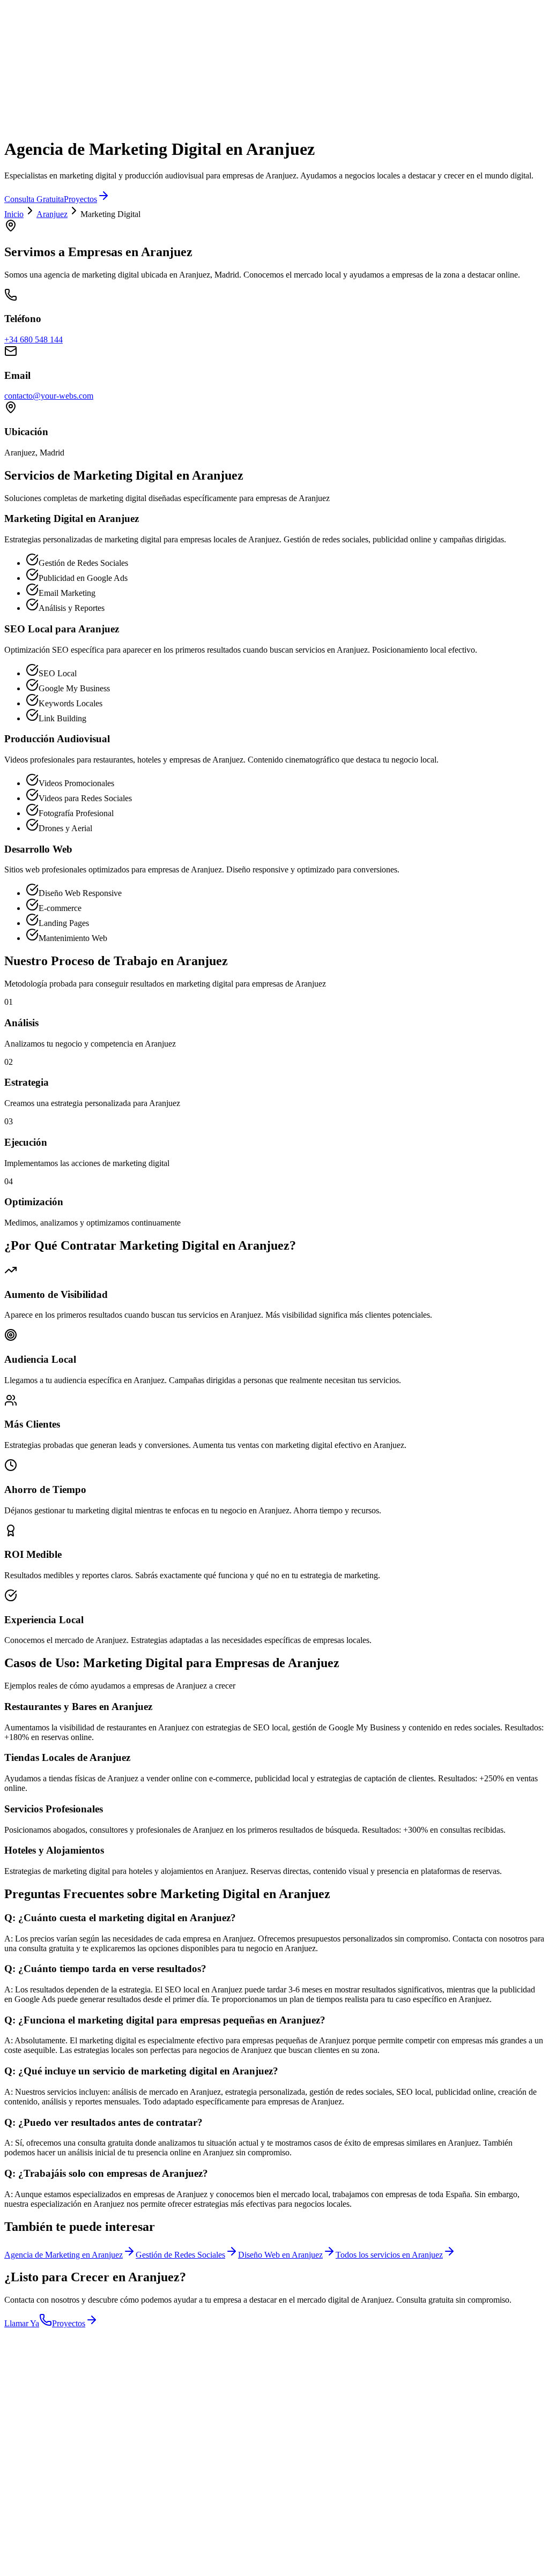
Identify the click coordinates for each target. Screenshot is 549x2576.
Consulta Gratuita (34, 199)
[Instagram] (11, 2518)
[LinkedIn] (36, 2518)
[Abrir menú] (15, 66)
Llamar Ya (22, 2323)
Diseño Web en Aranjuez (280, 2255)
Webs (14, 7)
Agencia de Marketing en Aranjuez (64, 2255)
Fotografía (22, 16)
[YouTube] (24, 2518)
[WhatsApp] (49, 2518)
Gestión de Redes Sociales (180, 2255)
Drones (17, 31)
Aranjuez (52, 214)
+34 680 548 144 (34, 339)
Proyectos (80, 199)
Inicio (14, 214)
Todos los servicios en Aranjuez (389, 2255)
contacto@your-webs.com (49, 396)
